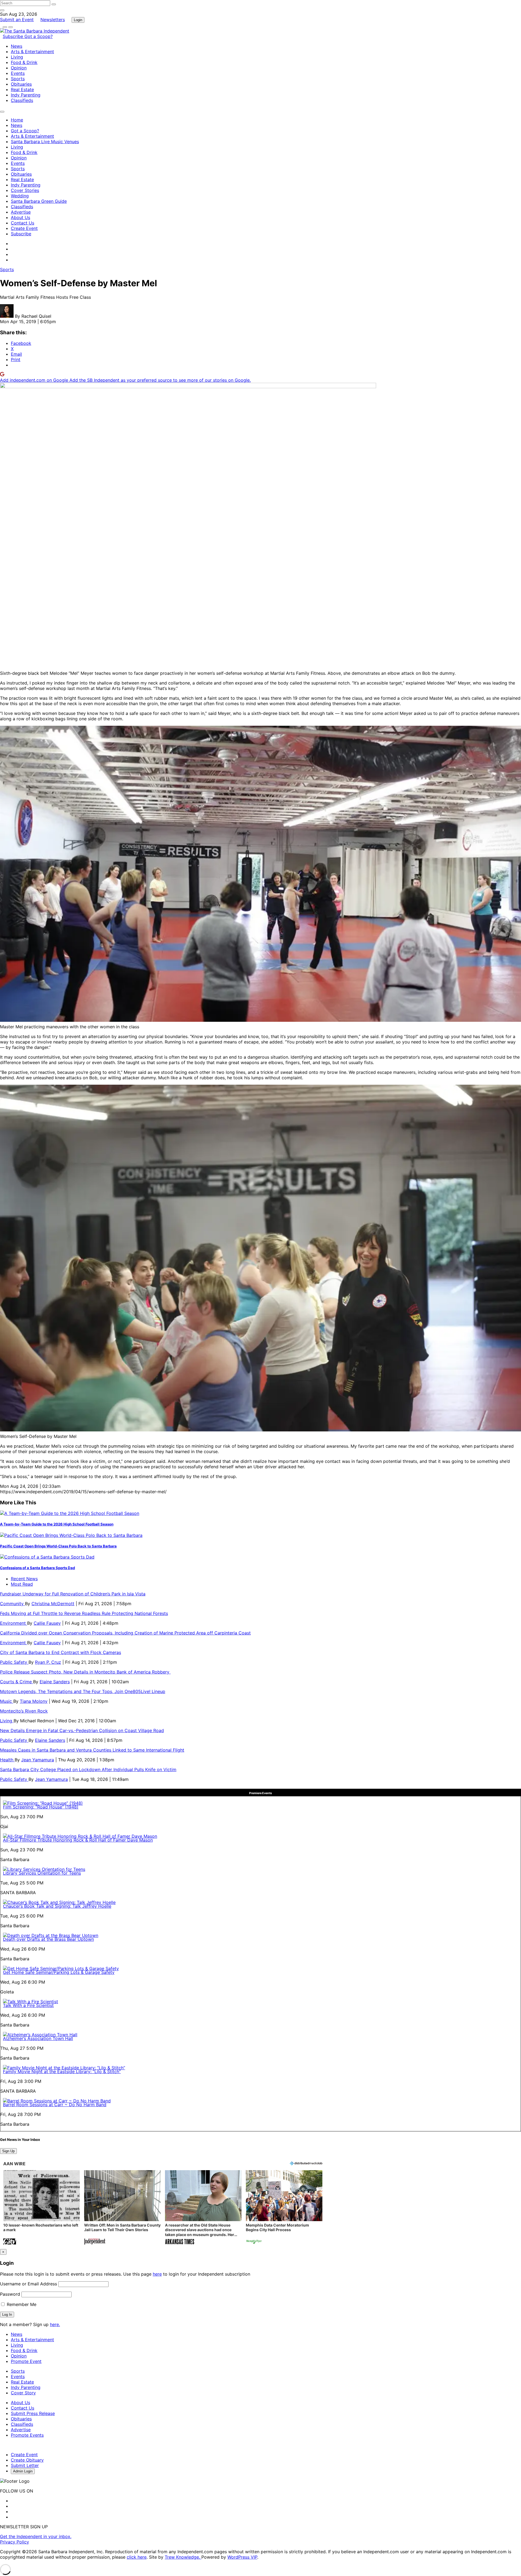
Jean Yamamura (38, 1760)
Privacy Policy (15, 2542)
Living (17, 57)
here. (55, 2324)
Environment (14, 1623)
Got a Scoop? (39, 36)
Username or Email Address (28, 2284)
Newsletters (53, 20)
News (17, 46)
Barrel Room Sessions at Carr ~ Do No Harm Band (55, 2105)
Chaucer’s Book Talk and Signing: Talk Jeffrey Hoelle (57, 1906)
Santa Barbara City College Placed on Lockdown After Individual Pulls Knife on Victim (88, 1769)
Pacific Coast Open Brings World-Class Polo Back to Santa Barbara (58, 1546)
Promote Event (26, 2361)
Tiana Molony (34, 1701)
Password (10, 2294)
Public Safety (14, 1662)
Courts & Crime (17, 1682)
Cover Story (23, 2393)
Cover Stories (25, 190)
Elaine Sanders (55, 1682)
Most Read (22, 1584)
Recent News (24, 1579)
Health (7, 1760)
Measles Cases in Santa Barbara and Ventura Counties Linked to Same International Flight (92, 1750)
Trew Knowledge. (183, 2557)
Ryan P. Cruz (48, 1662)
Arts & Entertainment (32, 52)
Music (7, 1701)
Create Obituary (27, 2460)
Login (78, 20)
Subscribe (14, 36)
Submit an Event (17, 20)
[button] (42, 2208)
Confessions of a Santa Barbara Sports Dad (37, 1568)
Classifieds (22, 100)
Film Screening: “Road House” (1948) (41, 1807)
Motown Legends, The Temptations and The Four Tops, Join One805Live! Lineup (83, 1691)
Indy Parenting (26, 95)
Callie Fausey (47, 1623)
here (157, 2274)
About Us (20, 217)
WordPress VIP (242, 2557)
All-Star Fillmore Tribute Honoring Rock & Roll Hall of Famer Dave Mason (78, 1840)
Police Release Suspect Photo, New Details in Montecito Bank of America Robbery (85, 1672)
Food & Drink (24, 62)
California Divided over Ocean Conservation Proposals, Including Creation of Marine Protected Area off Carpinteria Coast (125, 1633)
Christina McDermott (53, 1604)
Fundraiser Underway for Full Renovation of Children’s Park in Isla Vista (73, 1594)
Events (18, 73)
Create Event (24, 228)
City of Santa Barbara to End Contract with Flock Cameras (61, 1652)
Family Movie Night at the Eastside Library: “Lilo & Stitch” (62, 2071)
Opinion (19, 68)
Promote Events (27, 2435)
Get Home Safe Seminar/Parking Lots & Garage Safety (59, 1972)
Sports (18, 79)
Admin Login (23, 2471)
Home (17, 120)
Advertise (21, 212)
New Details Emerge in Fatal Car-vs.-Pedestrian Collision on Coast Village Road (82, 1730)
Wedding (20, 196)
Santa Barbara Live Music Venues (45, 142)
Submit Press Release (33, 2413)
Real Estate (22, 89)
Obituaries (21, 84)
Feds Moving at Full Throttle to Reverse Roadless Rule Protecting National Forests (84, 1613)
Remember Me (21, 2304)
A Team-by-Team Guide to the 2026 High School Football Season (57, 1524)
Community (12, 1604)
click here (137, 2557)
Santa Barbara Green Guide (39, 201)
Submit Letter (25, 2465)
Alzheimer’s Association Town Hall (38, 2038)
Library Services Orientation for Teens (42, 1873)
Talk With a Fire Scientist (28, 2005)
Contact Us (23, 223)
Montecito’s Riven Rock (24, 1711)
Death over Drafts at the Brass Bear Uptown (48, 1939)
